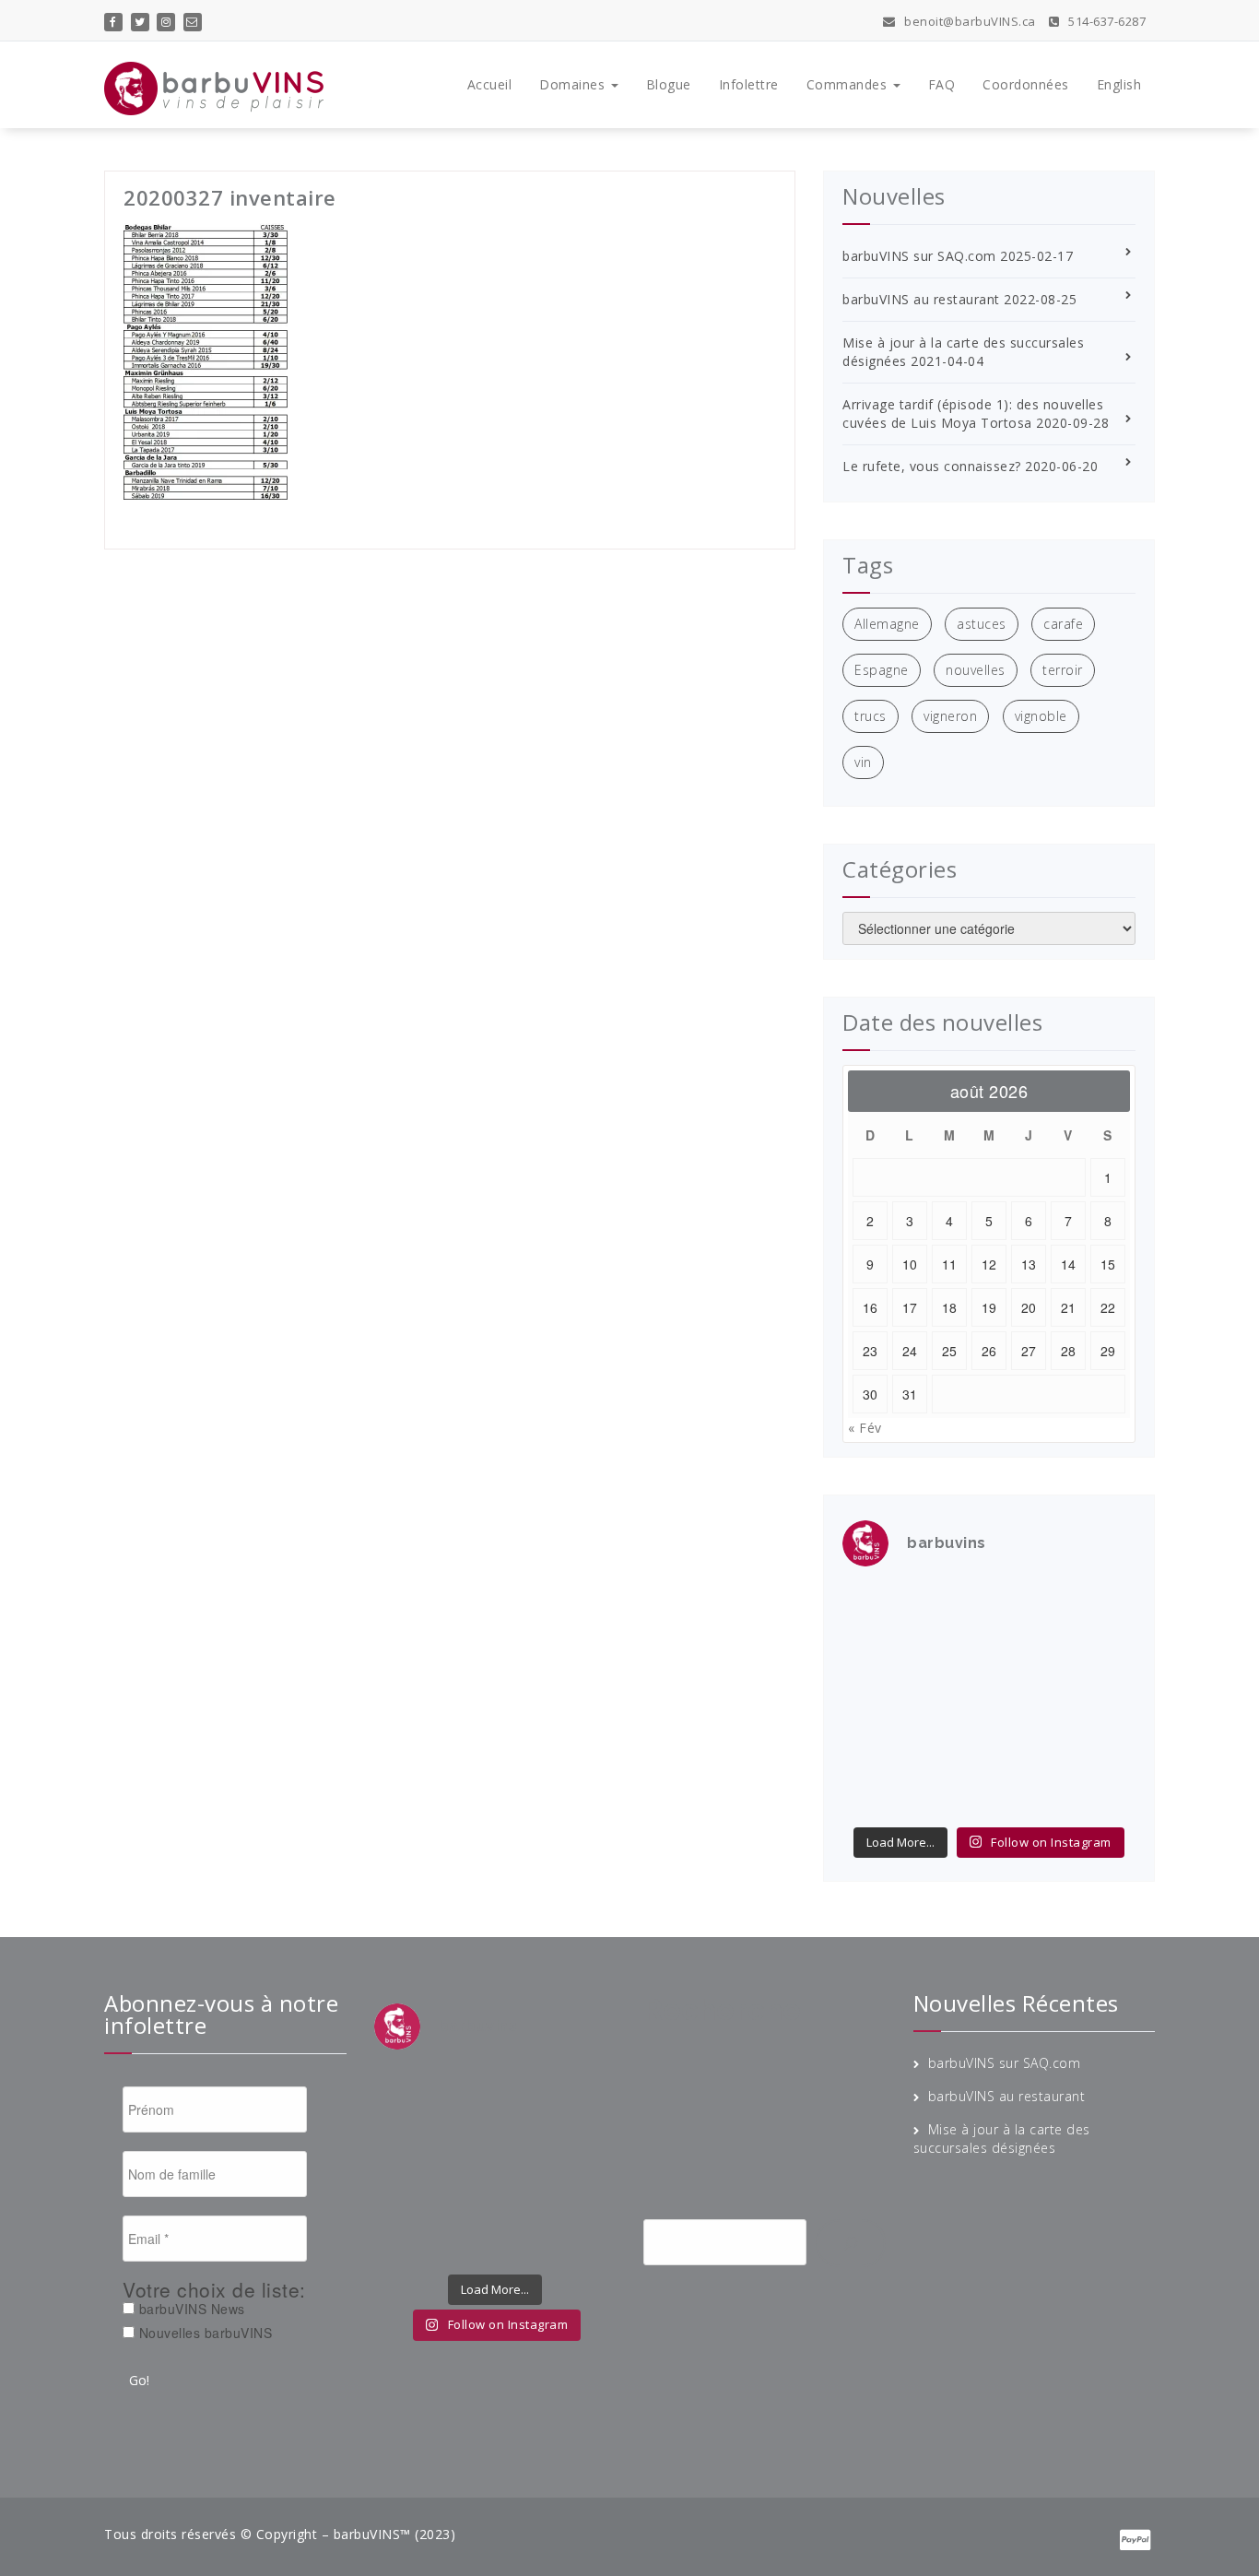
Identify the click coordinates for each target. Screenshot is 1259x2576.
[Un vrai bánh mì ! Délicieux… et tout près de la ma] (1027, 1746)
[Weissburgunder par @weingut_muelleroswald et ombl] (951, 1653)
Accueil (490, 84)
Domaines (574, 84)
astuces (982, 624)
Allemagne (887, 624)
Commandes (849, 84)
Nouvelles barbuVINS (203, 2333)
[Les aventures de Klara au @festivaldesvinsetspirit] (1027, 1607)
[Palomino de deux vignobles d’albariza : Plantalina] (951, 1792)
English (1119, 84)
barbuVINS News (190, 2309)
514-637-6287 (1106, 21)
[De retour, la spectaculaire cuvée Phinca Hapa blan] (1102, 1700)
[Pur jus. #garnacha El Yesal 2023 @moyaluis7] (1027, 1700)
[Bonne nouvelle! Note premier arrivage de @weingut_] (1027, 1653)
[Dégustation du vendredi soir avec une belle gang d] (1027, 1792)
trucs (871, 716)
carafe (1063, 624)
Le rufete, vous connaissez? (932, 466)
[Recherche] (851, 2243)
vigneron (950, 716)
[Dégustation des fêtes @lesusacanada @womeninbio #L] (951, 1746)
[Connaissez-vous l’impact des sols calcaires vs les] (1102, 1607)
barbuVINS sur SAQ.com (919, 256)
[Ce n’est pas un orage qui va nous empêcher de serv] (1102, 1792)
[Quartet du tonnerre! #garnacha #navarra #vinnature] (876, 1700)
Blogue (669, 84)
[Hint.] (876, 1746)
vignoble (1041, 716)
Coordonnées (1026, 84)
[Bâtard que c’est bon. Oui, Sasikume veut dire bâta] (876, 1607)
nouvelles (976, 670)
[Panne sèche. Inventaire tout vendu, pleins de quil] (1102, 1746)
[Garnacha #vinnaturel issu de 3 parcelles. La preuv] (951, 1700)
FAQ (942, 84)
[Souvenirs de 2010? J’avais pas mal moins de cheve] (951, 1607)
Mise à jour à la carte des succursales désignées (1002, 2139)
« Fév (865, 1428)
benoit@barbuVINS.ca (969, 21)
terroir (1063, 670)
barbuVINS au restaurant (921, 299)
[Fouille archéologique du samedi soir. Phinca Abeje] (1102, 1653)
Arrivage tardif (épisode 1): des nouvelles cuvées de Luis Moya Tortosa (973, 414)
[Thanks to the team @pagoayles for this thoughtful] (876, 1792)
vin (863, 762)
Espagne (882, 670)
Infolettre (749, 84)
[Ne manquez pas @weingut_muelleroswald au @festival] (876, 1653)
